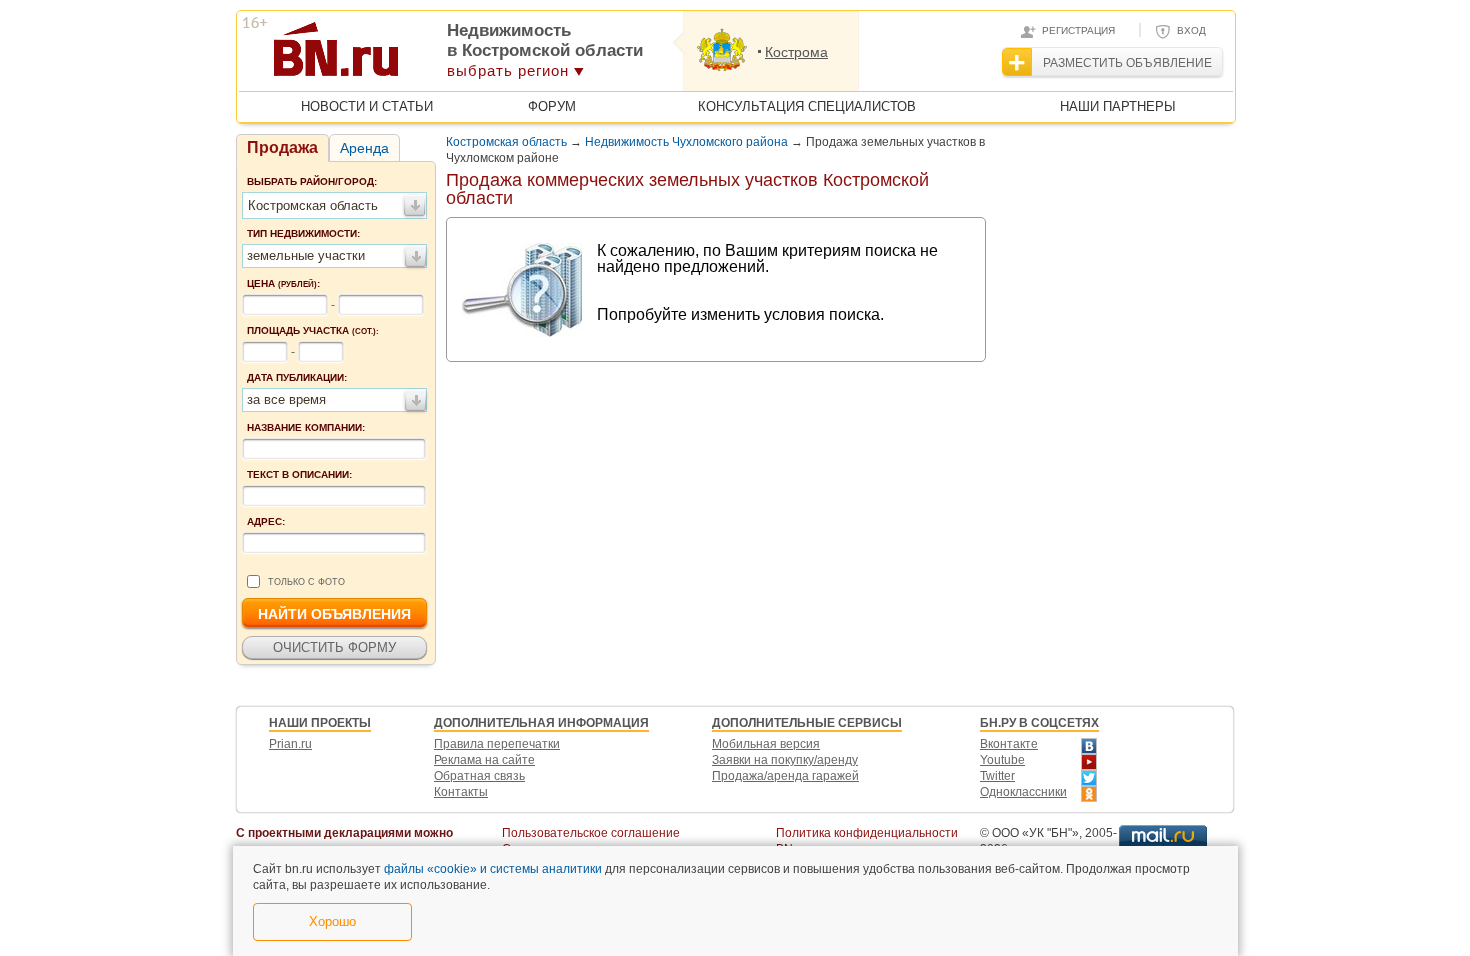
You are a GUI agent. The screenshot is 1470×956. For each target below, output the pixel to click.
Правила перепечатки (497, 744)
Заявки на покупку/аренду (785, 760)
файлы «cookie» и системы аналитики (493, 869)
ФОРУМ (552, 106)
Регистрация (1078, 30)
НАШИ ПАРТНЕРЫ (1118, 106)
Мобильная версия (766, 744)
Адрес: (266, 521)
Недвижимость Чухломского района (686, 142)
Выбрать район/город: (312, 181)
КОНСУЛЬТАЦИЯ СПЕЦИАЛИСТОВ (807, 106)
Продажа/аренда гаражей (785, 776)
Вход (1191, 30)
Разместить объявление (1127, 63)
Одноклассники (1023, 792)
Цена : (283, 283)
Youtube (1002, 760)
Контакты (461, 792)
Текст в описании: (299, 474)
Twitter (997, 776)
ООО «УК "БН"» (1035, 833)
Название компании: (306, 427)
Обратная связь (479, 776)
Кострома (796, 52)
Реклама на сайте (484, 760)
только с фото (306, 582)
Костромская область (506, 142)
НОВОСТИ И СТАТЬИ (367, 106)
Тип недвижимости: (303, 233)
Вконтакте (1009, 744)
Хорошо (332, 921)
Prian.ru (290, 744)
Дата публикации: (297, 377)
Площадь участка (313, 330)
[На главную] (433, 56)
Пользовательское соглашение (591, 833)
